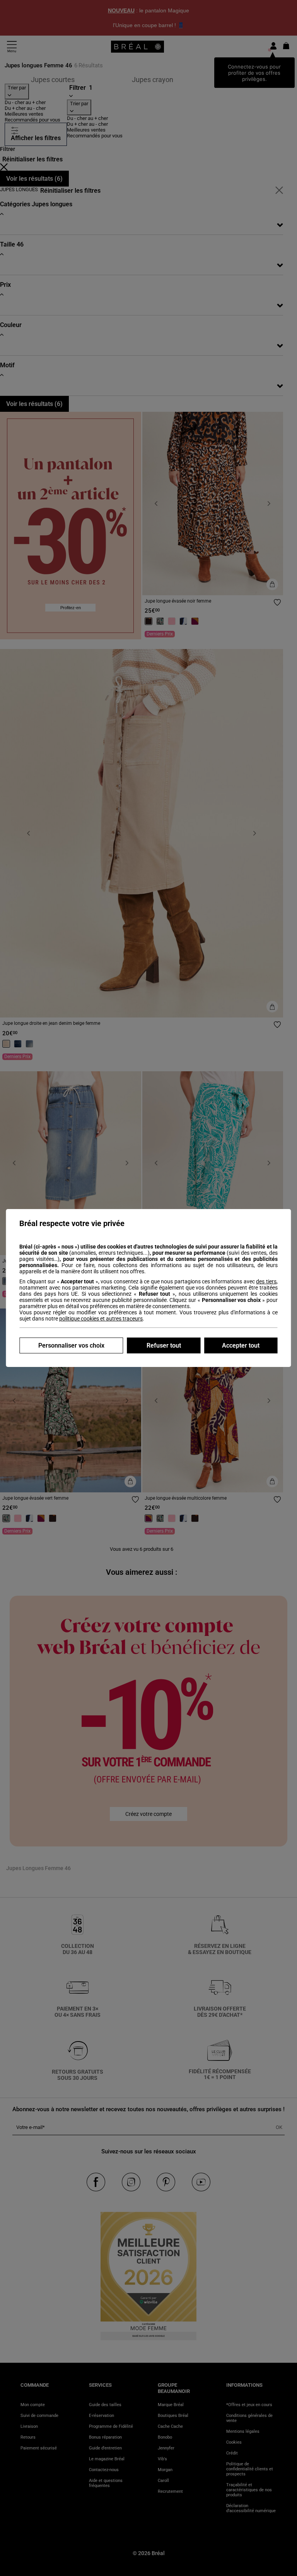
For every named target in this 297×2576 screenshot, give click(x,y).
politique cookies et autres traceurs (101, 1319)
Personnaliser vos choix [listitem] (71, 1345)
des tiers (266, 1281)
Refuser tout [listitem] (164, 1345)
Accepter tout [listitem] (241, 1345)
